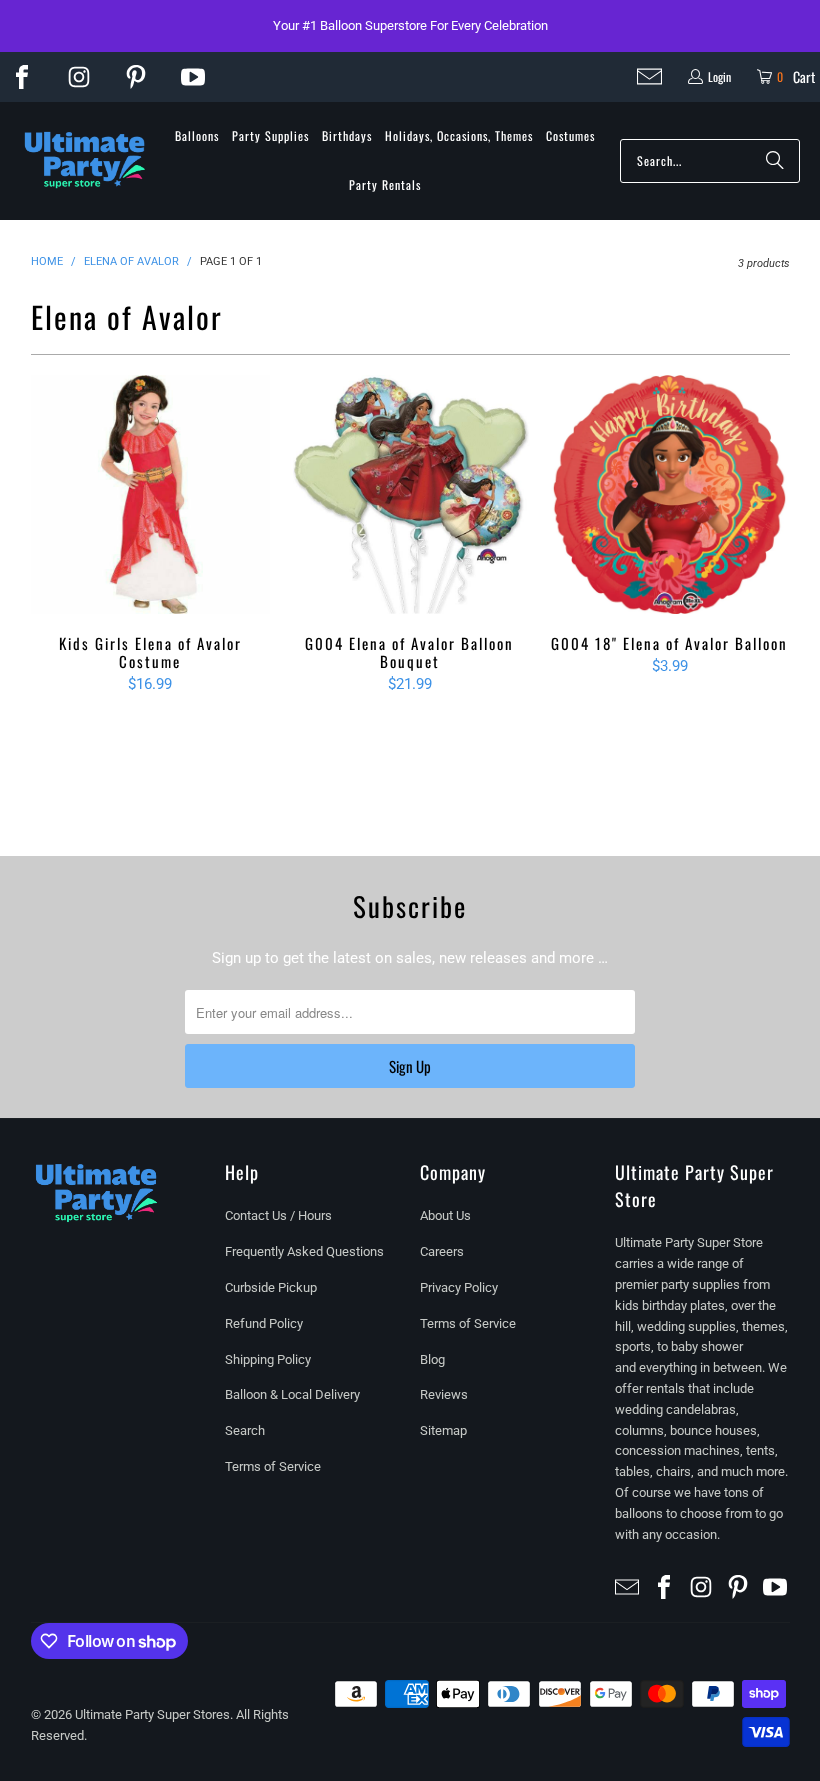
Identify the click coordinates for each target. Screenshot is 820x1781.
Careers (442, 1251)
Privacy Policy (459, 1287)
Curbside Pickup (271, 1287)
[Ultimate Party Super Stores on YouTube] (193, 77)
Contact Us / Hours (278, 1215)
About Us (445, 1215)
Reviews (444, 1394)
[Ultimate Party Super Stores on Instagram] (79, 77)
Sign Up (410, 1066)
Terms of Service (273, 1466)
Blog (432, 1359)
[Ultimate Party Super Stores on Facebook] (22, 77)
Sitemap (443, 1430)
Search (245, 1430)
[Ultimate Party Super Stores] (85, 161)
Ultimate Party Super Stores (152, 1714)
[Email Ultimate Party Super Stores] (649, 76)
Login (719, 76)
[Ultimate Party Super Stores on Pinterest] (136, 77)
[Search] (775, 161)
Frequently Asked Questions (304, 1251)
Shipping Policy (268, 1359)
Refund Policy (264, 1323)
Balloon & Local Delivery (292, 1394)
